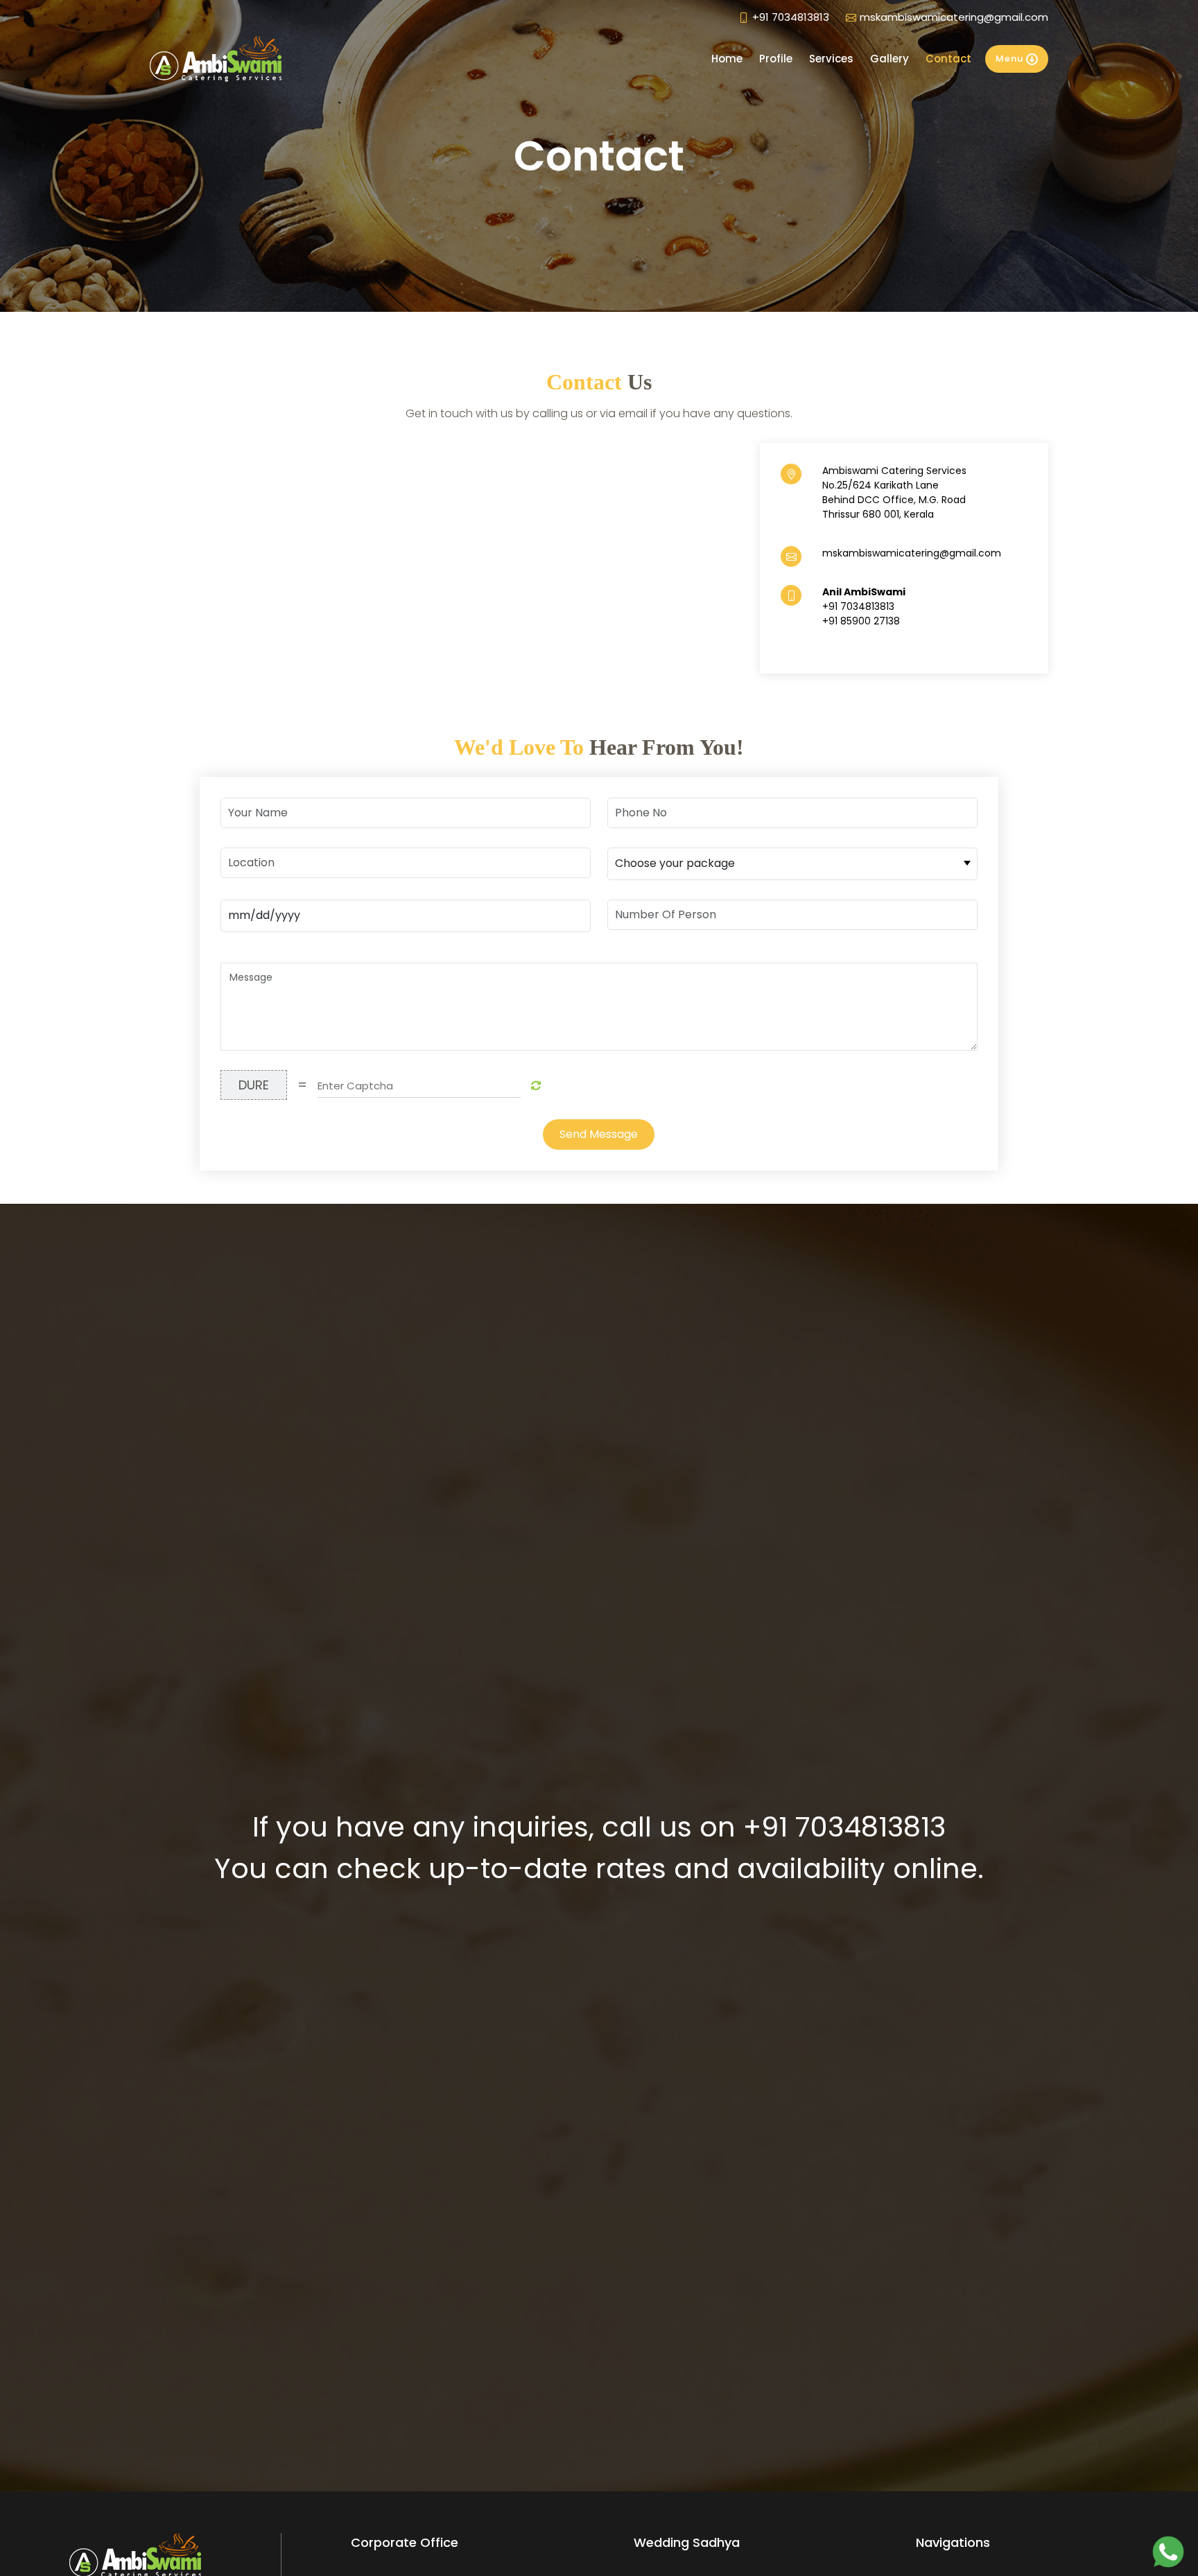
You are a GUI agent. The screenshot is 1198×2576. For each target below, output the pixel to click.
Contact (948, 59)
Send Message (599, 1134)
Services (831, 59)
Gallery (889, 59)
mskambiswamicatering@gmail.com (954, 17)
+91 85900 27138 (861, 621)
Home (727, 59)
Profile (776, 59)
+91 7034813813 (791, 17)
